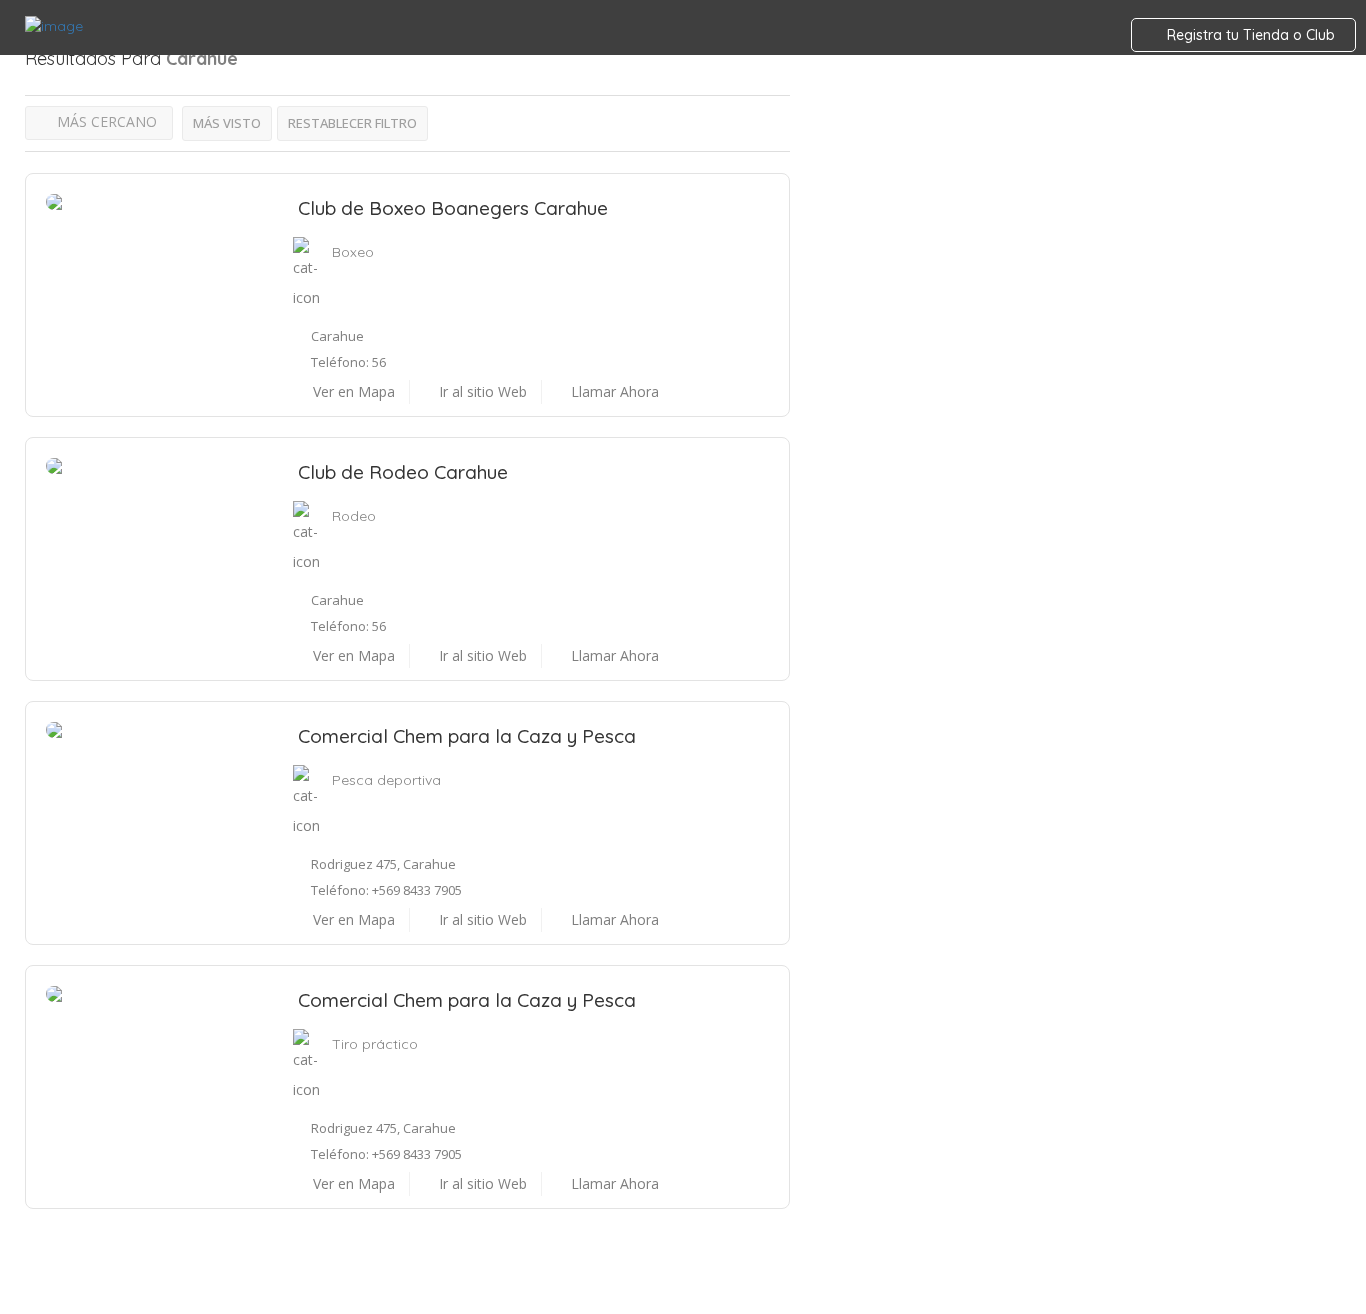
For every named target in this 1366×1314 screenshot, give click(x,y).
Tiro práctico (375, 1044)
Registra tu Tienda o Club (1249, 35)
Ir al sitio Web (481, 391)
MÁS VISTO (227, 123)
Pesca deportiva (386, 780)
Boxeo (353, 252)
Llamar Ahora (613, 391)
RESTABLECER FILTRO (352, 123)
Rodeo (354, 516)
